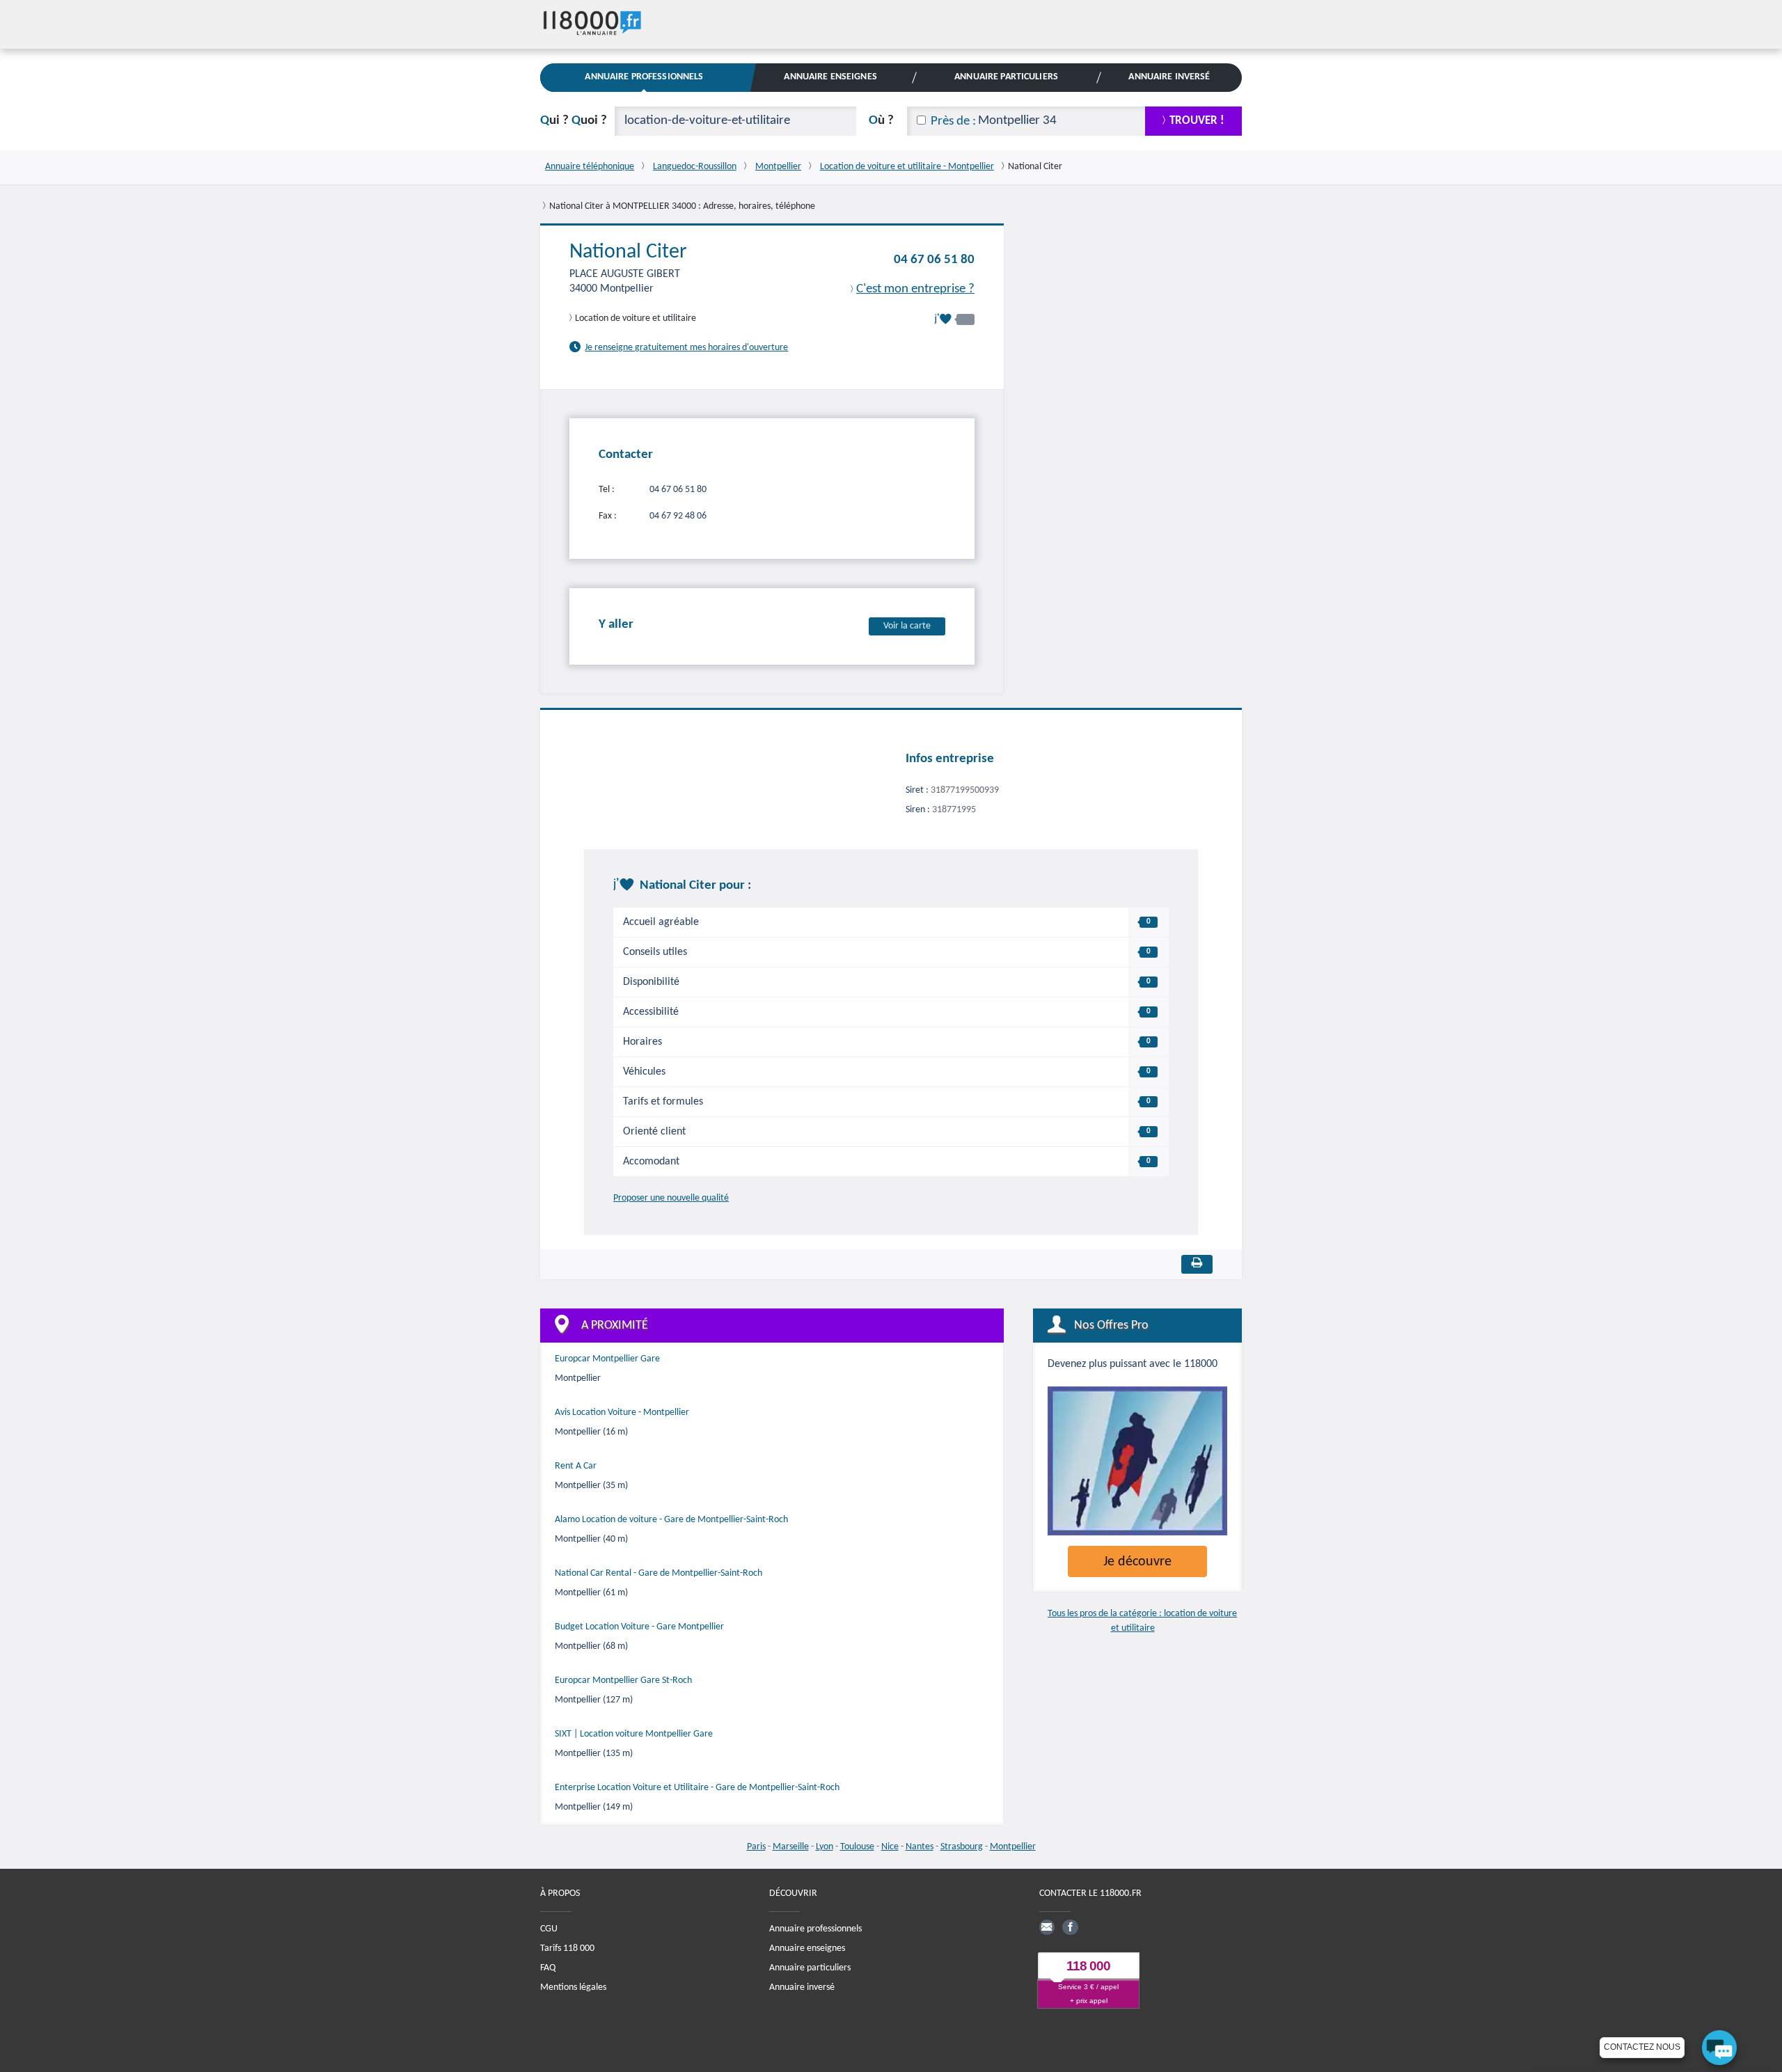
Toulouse (857, 1847)
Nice (890, 1847)
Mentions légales (573, 1987)
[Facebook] (1070, 1927)
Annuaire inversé (802, 1987)
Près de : (953, 121)
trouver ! (1197, 121)
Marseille (791, 1847)
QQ (574, 121)
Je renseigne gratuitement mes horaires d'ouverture (686, 348)
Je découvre (1137, 1562)
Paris (756, 1847)
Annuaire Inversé (1169, 77)
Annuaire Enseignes (830, 77)
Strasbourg (962, 1847)
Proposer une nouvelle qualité (671, 1198)
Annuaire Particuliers (1006, 77)
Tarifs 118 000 (567, 1948)
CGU (549, 1928)
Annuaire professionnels (815, 1928)
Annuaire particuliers (810, 1967)
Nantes (920, 1847)
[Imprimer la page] (1197, 1264)
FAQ (548, 1967)
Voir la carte (907, 625)
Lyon (825, 1847)
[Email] (1047, 1927)
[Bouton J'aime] (954, 319)
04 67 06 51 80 (934, 260)
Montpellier (1013, 1847)
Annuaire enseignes (807, 1948)
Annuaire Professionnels (644, 77)
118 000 (1088, 1966)
